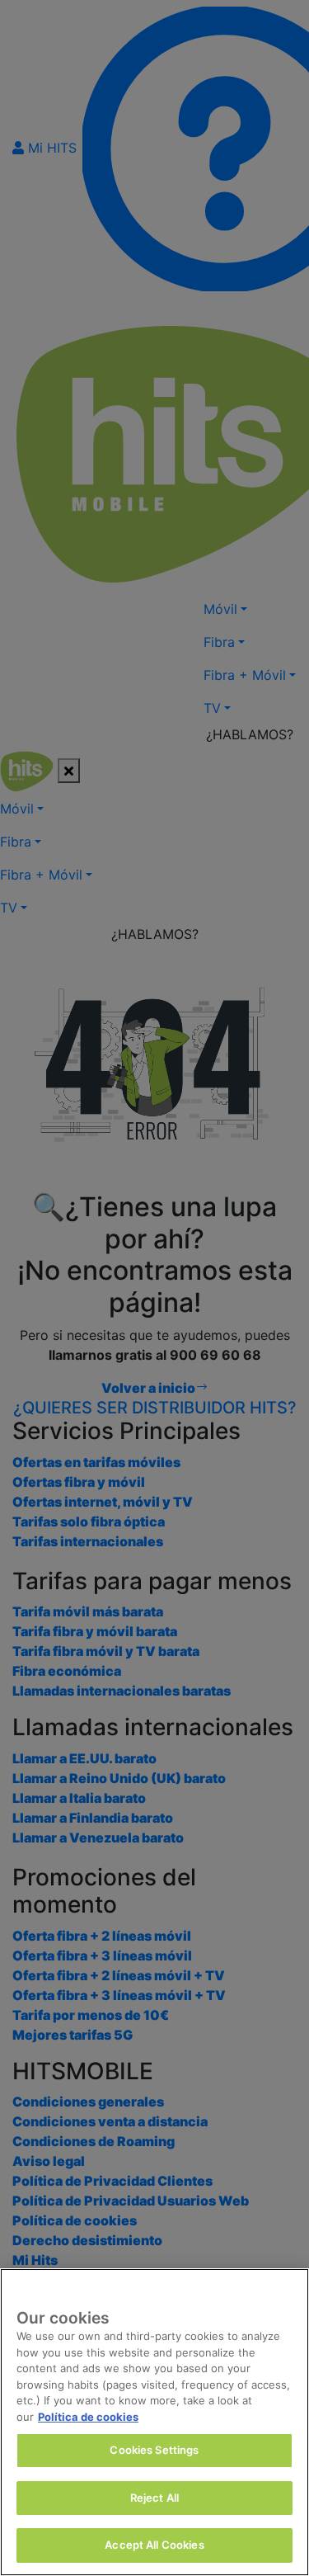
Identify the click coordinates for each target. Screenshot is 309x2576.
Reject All (154, 2498)
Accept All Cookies (154, 2545)
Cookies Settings (154, 2450)
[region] (154, 2422)
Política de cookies (88, 2417)
